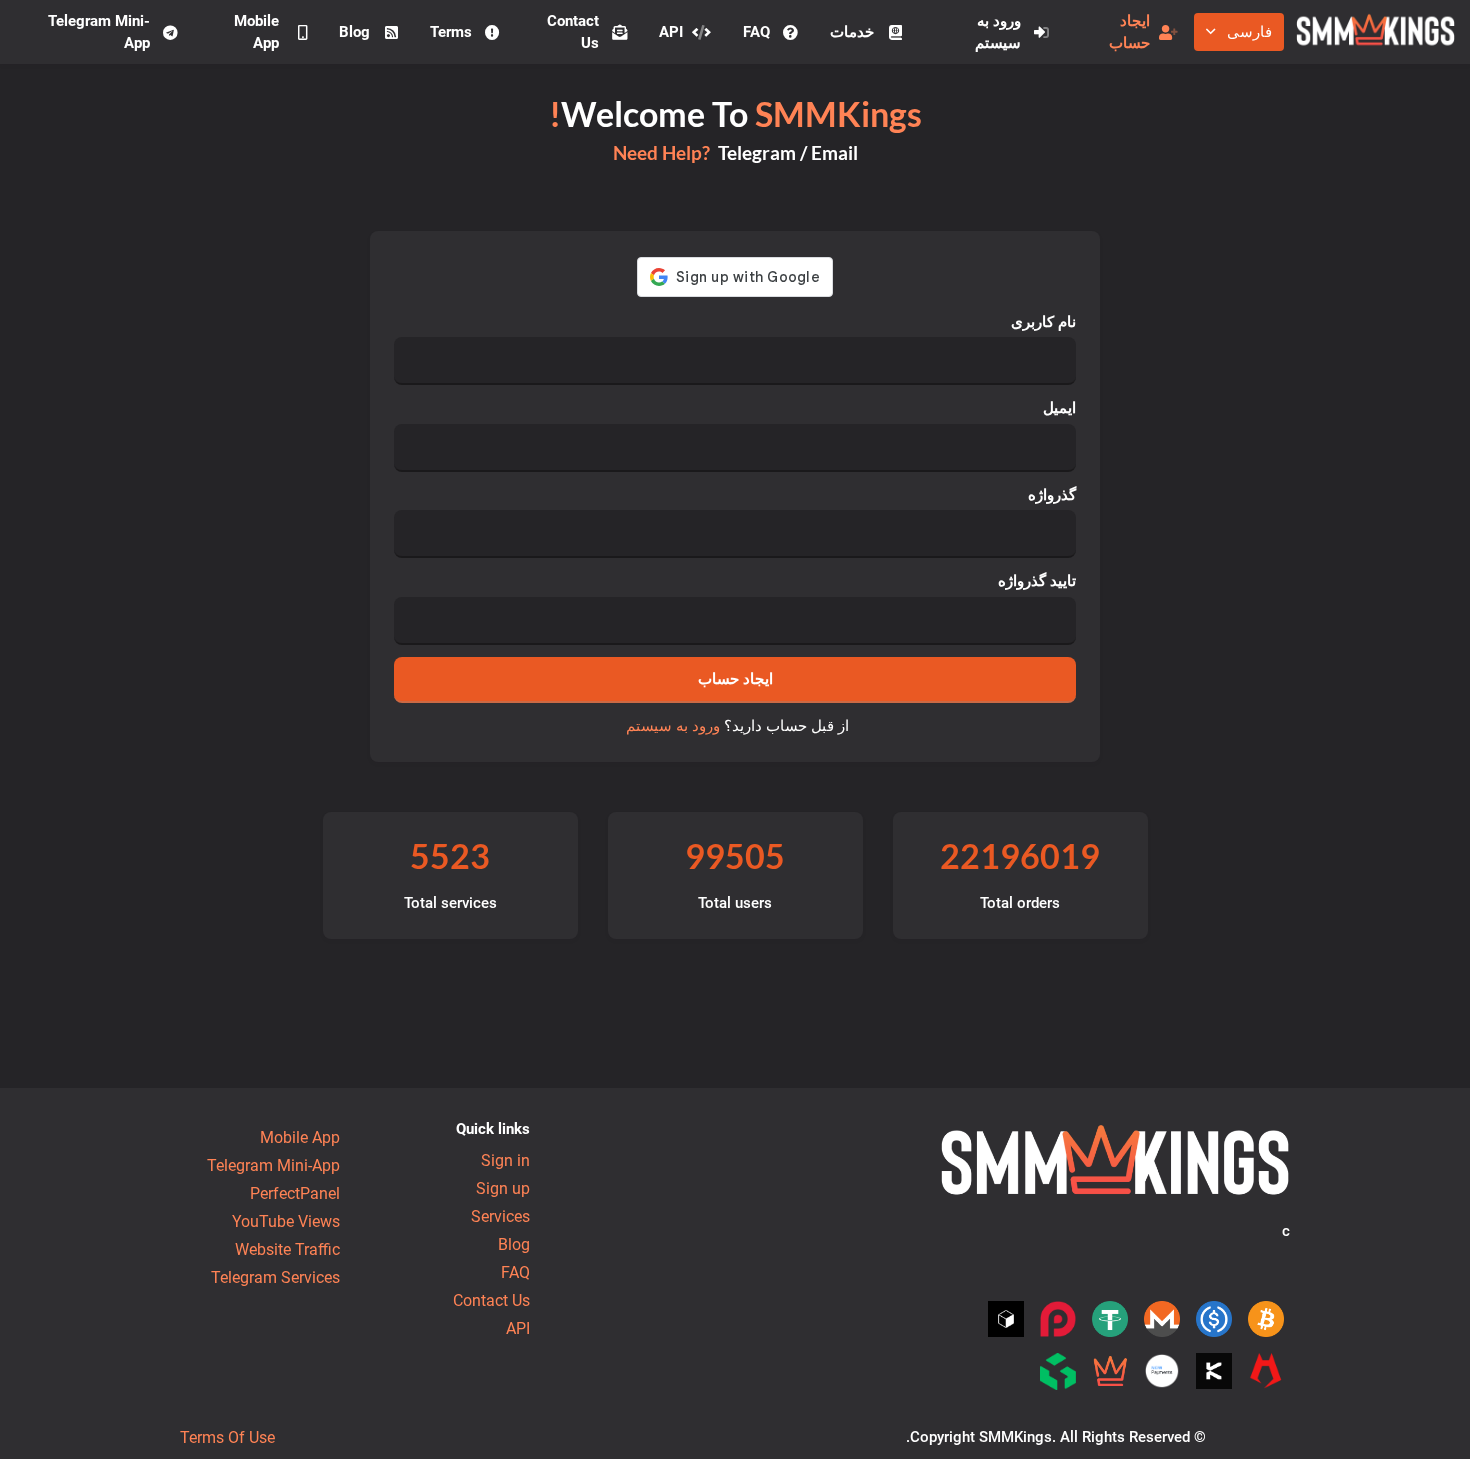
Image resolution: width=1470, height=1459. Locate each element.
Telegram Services (275, 1277)
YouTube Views (286, 1221)
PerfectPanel (295, 1193)
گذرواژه (1052, 495)
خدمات (852, 32)
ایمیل (1059, 408)
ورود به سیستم (998, 32)
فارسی (1249, 32)
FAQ (756, 32)
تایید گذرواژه (1037, 581)
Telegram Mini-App (99, 32)
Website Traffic (287, 1249)
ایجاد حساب (1129, 32)
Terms (451, 32)
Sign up (503, 1188)
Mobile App (256, 32)
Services (500, 1216)
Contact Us (573, 32)
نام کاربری (1043, 322)
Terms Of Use (227, 1437)
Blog (354, 32)
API (671, 32)
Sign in (505, 1160)
